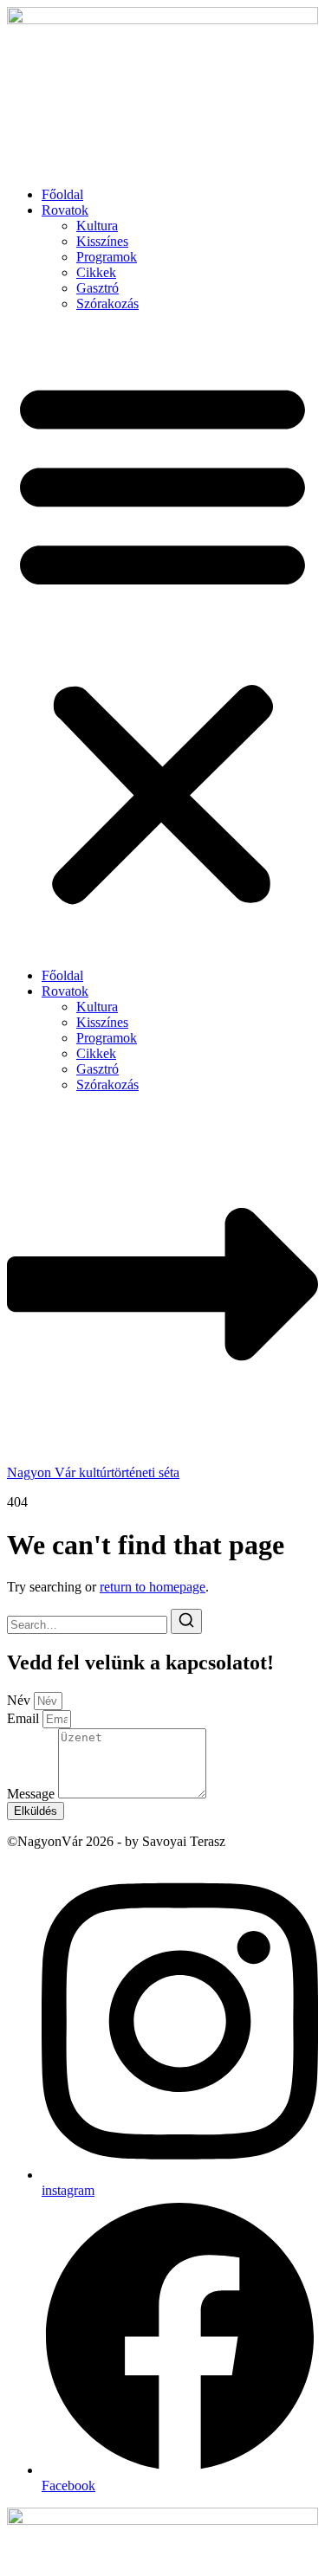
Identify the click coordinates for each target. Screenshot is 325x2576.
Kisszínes (102, 241)
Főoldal (62, 194)
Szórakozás (107, 303)
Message (32, 1794)
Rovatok (65, 210)
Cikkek (96, 272)
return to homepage (153, 1587)
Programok (107, 257)
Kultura (97, 226)
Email (25, 1718)
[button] (162, 640)
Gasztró (97, 288)
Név (20, 1700)
